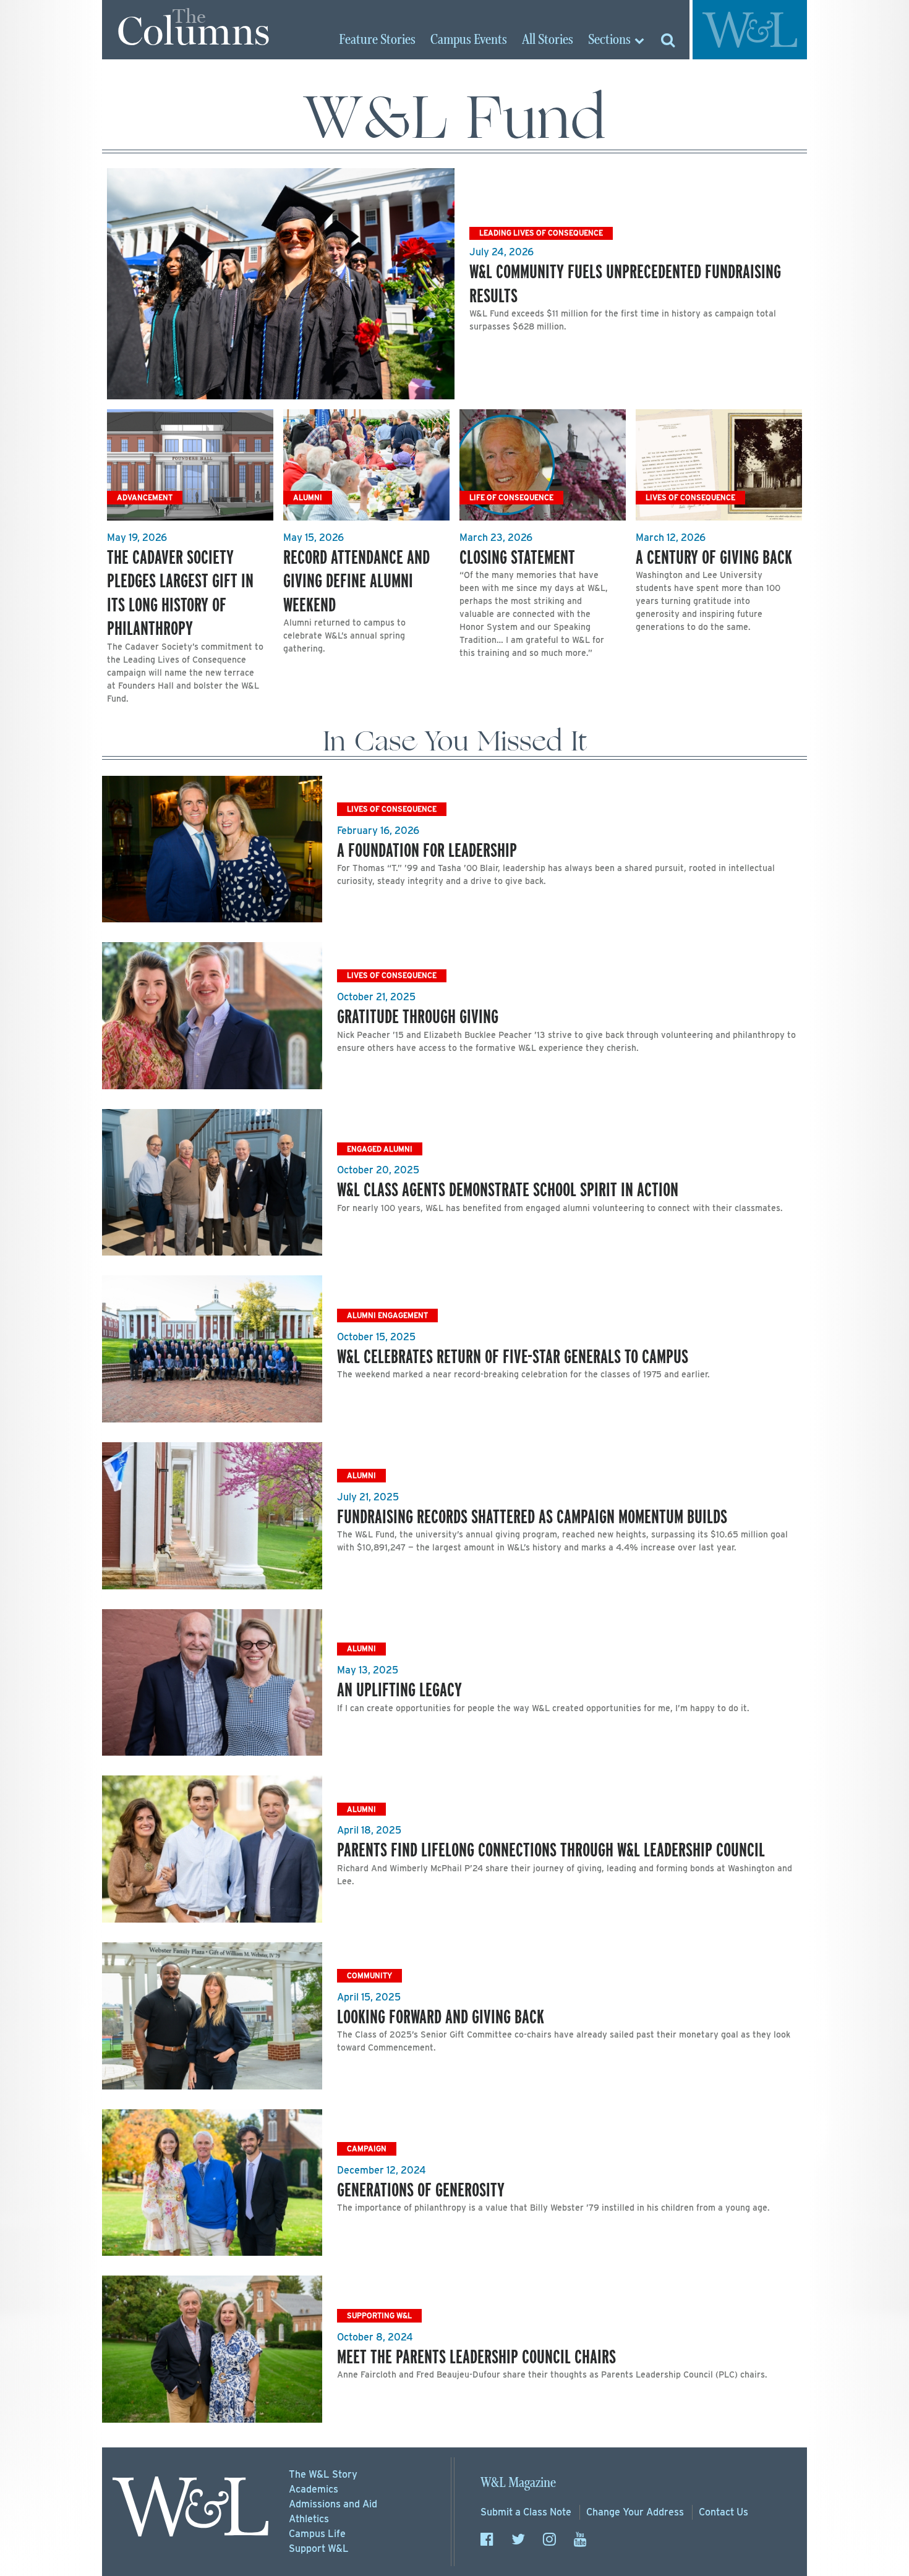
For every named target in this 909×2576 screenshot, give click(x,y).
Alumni (308, 497)
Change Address (635, 2512)
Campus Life (317, 2534)
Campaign (367, 2149)
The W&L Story (323, 2474)
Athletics (309, 2519)
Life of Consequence (511, 497)
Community (369, 1975)
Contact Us (723, 2512)
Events (469, 40)
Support (319, 2548)
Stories (377, 40)
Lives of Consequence (690, 497)
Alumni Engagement (387, 1315)
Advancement (145, 497)
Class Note (526, 2512)
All (548, 40)
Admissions (333, 2504)
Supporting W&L (379, 2315)
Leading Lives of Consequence (541, 233)
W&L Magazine (518, 2483)
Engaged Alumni (380, 1149)
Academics (314, 2489)
